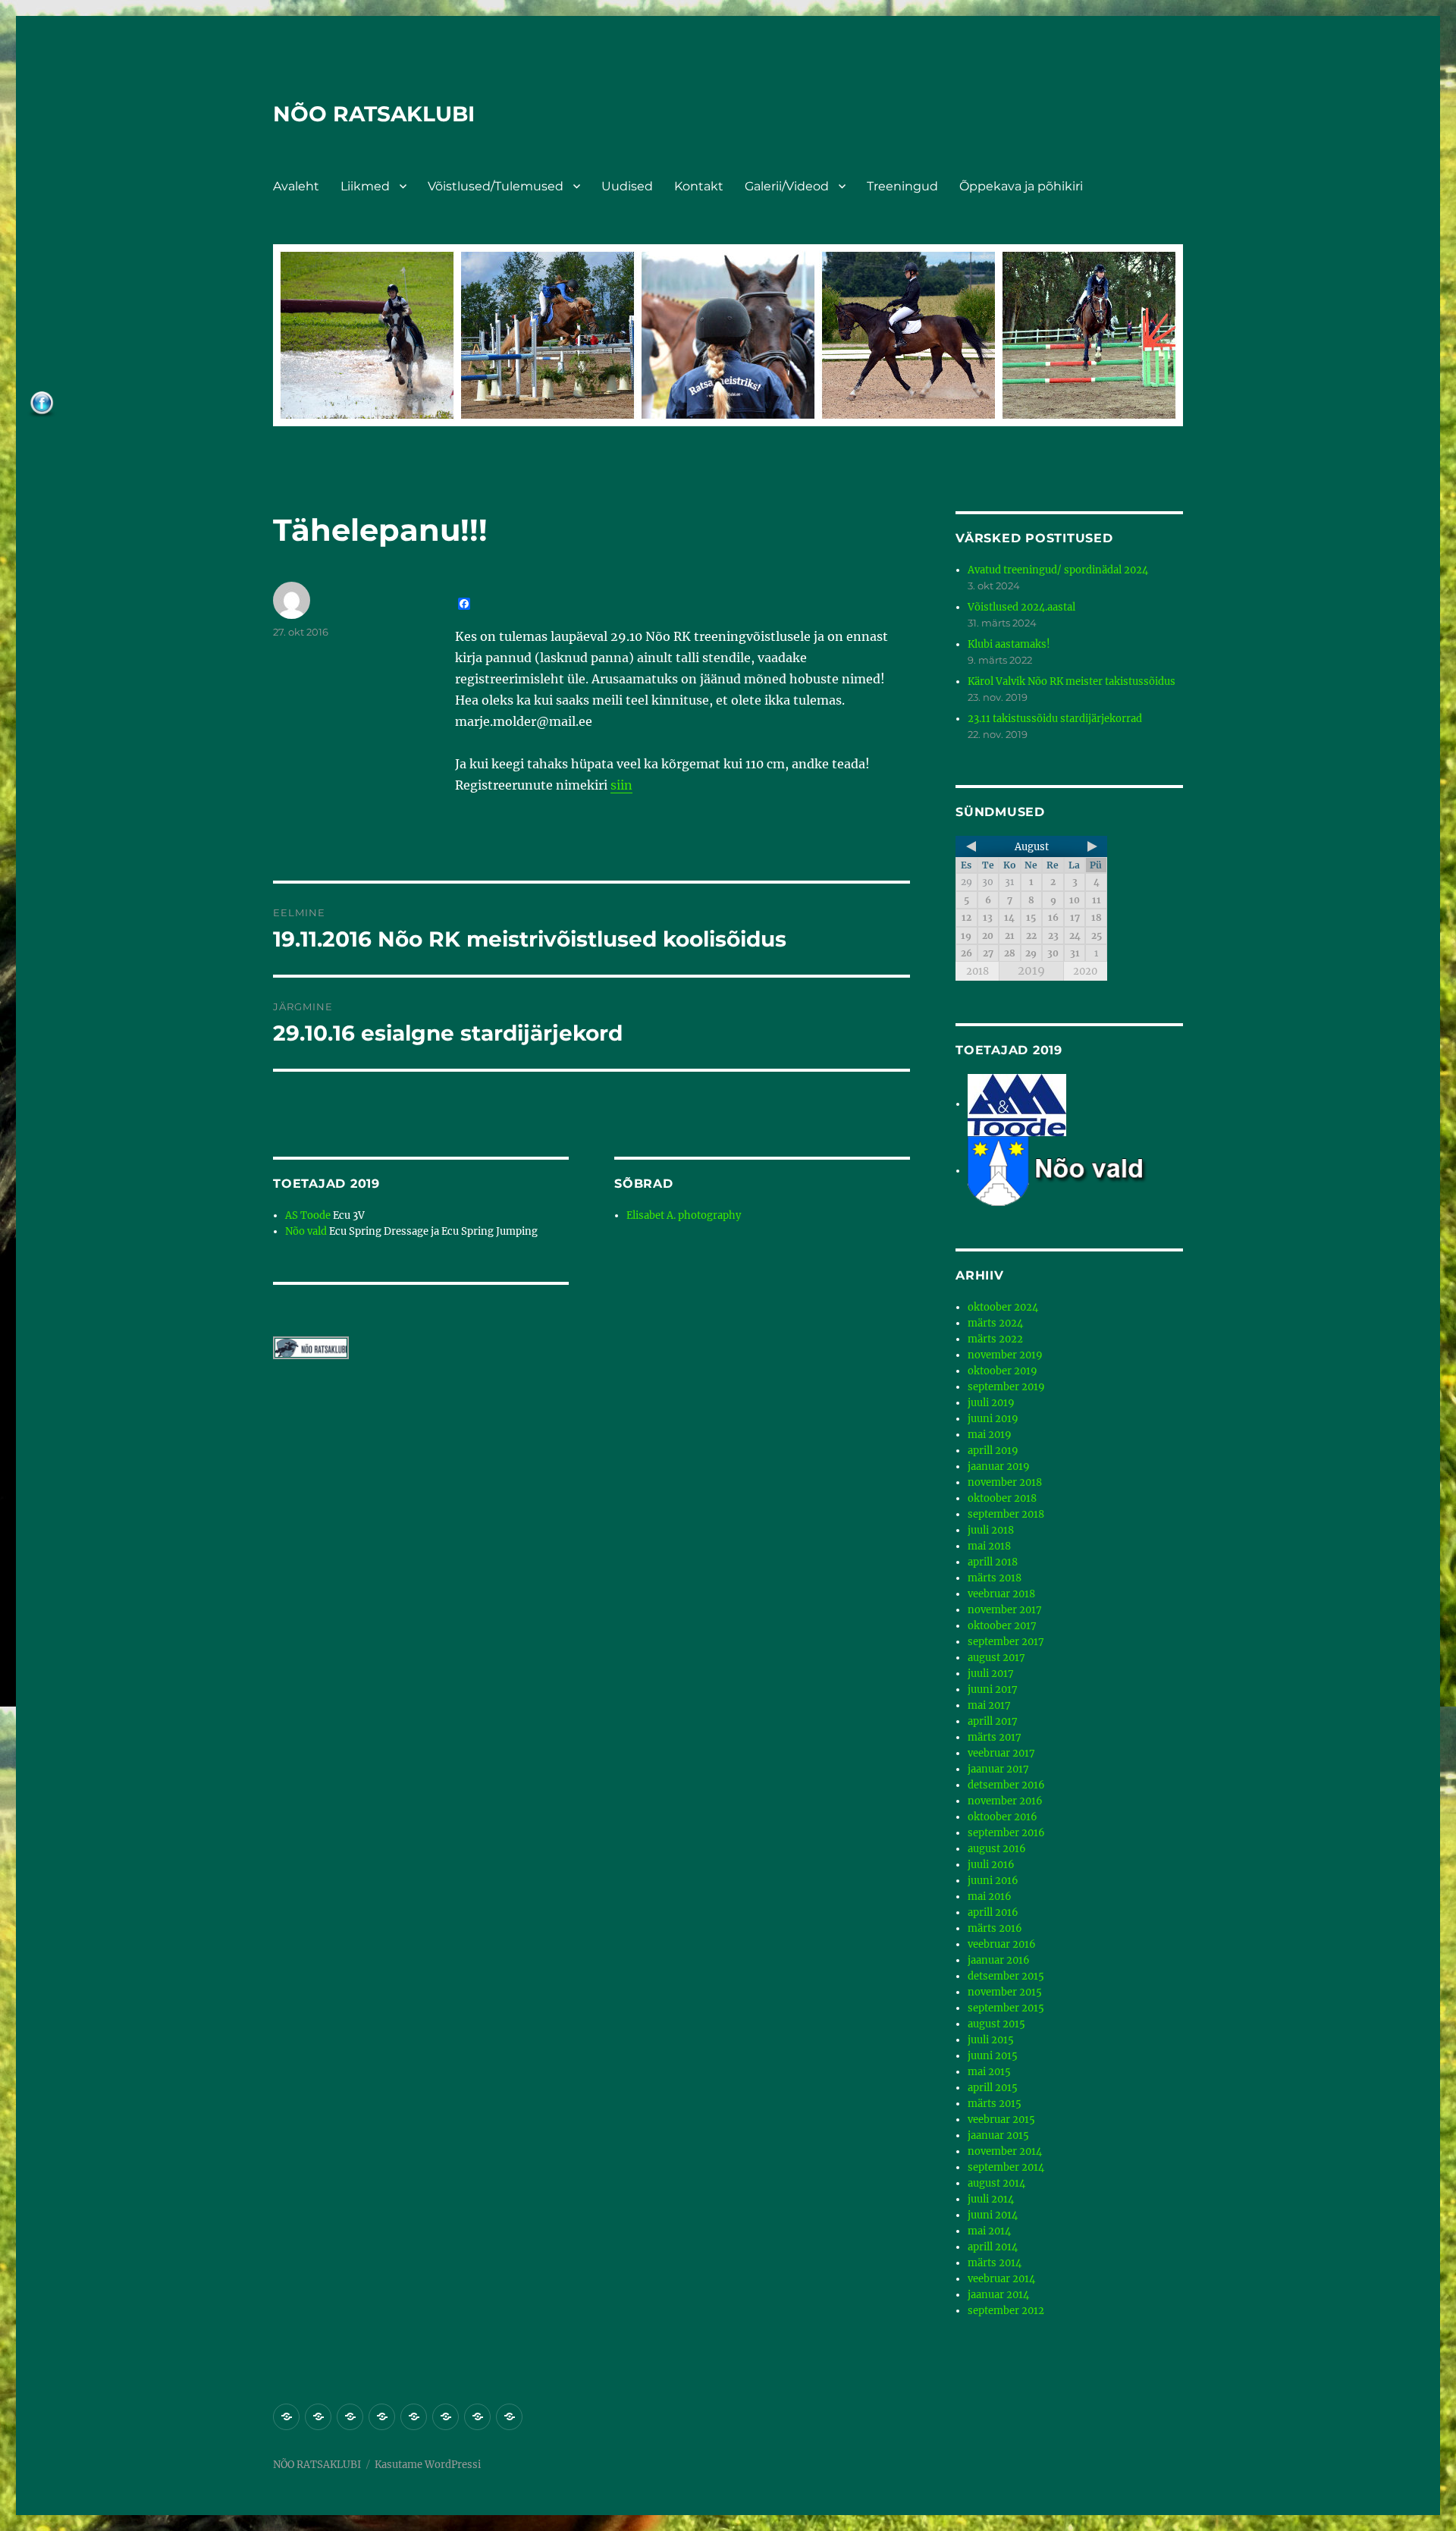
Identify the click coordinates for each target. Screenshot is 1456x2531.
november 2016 (1005, 1801)
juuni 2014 (993, 2215)
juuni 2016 (993, 1881)
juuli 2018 (991, 1530)
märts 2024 (995, 1323)
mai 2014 (989, 2231)
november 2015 (1005, 1992)
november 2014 (1005, 2151)
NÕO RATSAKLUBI (374, 114)
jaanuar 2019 (999, 1466)
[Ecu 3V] (1017, 1104)
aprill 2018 (993, 1562)
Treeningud (902, 186)
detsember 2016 (1006, 1785)
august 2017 (996, 1658)
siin (621, 785)
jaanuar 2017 (998, 1769)
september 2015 (1006, 2008)
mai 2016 (990, 1897)
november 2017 (1005, 1610)
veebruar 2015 (1001, 2120)
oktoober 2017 (1002, 1626)
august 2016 (997, 1849)
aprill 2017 (993, 1721)
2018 (977, 971)
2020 (1085, 971)
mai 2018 (989, 1546)
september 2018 (1006, 1514)
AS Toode (308, 1215)
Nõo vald (306, 1231)
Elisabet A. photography (684, 1215)
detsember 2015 (1006, 1976)
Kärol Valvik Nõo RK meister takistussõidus (1072, 681)
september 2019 (1006, 1387)
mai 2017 (989, 1705)
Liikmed (365, 186)
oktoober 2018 (1002, 1498)
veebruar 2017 (1001, 1753)
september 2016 (1006, 1833)
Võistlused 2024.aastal (1021, 607)
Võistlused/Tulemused (496, 186)
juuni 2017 (993, 1689)
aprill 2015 (993, 2088)
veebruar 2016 (1002, 1944)
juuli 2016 (991, 1865)
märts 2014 (995, 2263)
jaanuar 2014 (998, 2295)
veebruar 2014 (1001, 2279)
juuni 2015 (993, 2056)
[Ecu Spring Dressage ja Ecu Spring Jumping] (1075, 1171)
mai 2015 (989, 2072)
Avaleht (296, 186)
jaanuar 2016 (999, 1960)
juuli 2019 (991, 1403)
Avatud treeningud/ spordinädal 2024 (1058, 570)
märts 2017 (995, 1737)
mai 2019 (990, 1435)
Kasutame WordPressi (428, 2465)
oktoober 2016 (1003, 1817)
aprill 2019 (993, 1451)
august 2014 (996, 2183)
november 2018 (1005, 1482)
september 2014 (1006, 2167)
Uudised (627, 186)
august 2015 (996, 2024)
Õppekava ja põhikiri (1021, 186)
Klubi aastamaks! (1009, 644)
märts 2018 (995, 1578)
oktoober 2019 (1003, 1371)
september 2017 (1006, 1642)
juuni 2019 (993, 1419)
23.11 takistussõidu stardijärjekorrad (1055, 719)
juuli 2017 (991, 1674)
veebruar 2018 (1001, 1594)
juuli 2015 (991, 2040)
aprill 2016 (993, 1912)
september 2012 (1006, 2311)
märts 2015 (995, 2104)
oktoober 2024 (1003, 1307)
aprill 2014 (993, 2247)
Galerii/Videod (787, 186)
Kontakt (699, 186)
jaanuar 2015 (998, 2135)
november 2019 (1005, 1355)
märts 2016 (995, 1928)
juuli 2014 (991, 2199)
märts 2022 (995, 1339)
